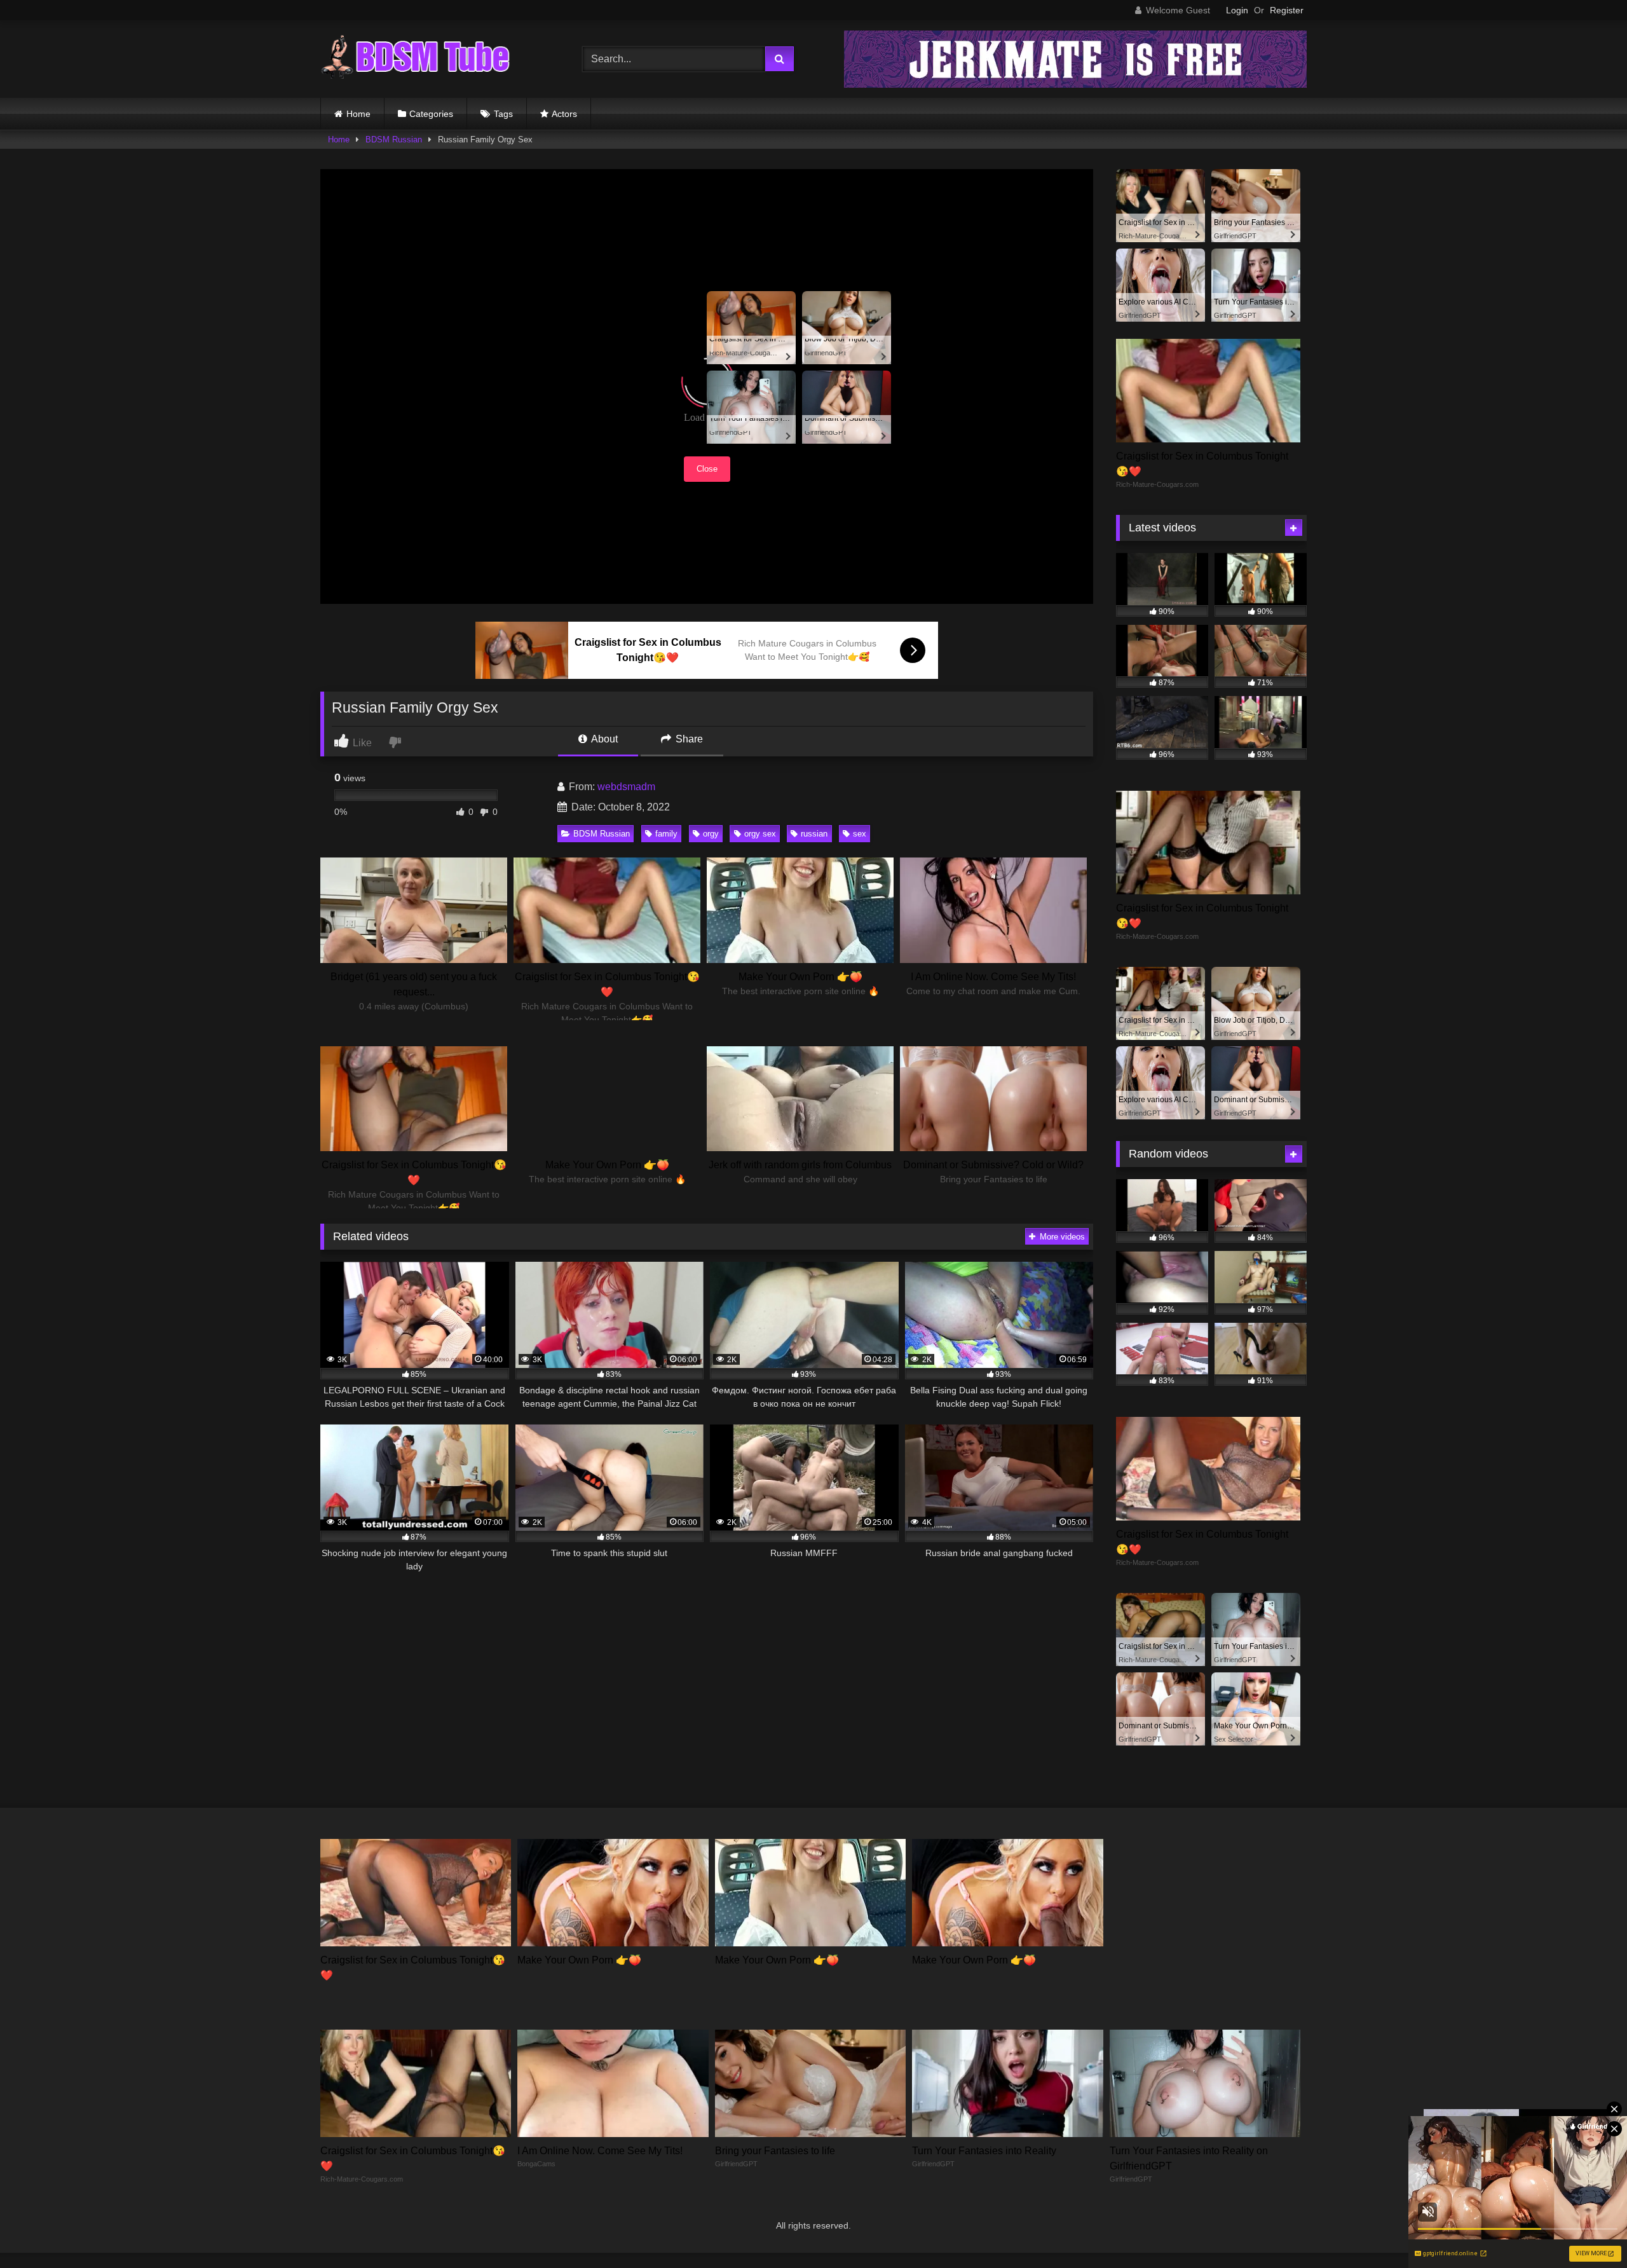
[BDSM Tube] (416, 59)
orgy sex (760, 834)
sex (860, 834)
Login (1237, 10)
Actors (564, 114)
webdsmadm (626, 787)
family (666, 834)
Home (358, 114)
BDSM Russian (394, 140)
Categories (431, 114)
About (603, 739)
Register (1287, 10)
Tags (503, 114)
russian (814, 834)
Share (688, 739)
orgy (711, 834)
